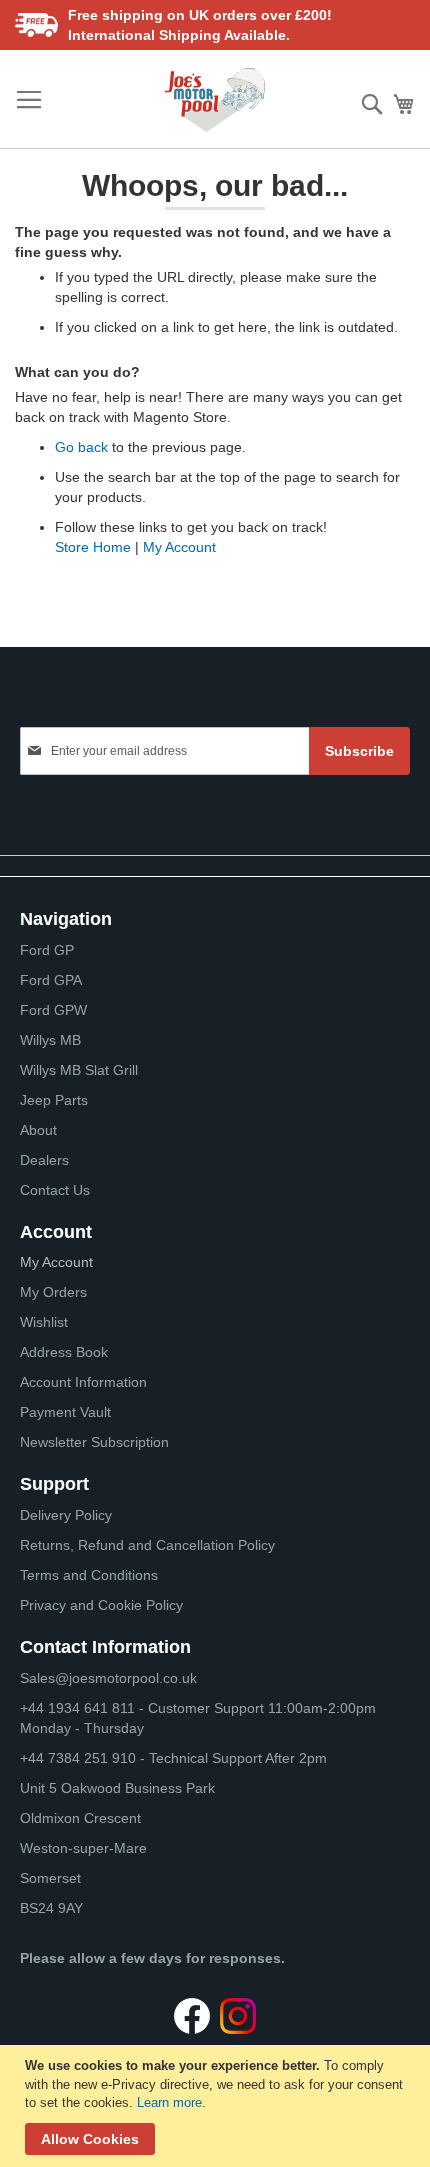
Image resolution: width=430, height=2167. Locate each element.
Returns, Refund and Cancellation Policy (147, 1545)
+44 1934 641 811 (79, 1708)
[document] (217, 2106)
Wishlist (44, 1322)
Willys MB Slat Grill (79, 1070)
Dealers (44, 1160)
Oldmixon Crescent (80, 1818)
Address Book (64, 1352)
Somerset (50, 1878)
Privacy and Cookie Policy (101, 1605)
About (38, 1130)
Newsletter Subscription (94, 1442)
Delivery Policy (66, 1515)
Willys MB (50, 1040)
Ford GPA (51, 980)
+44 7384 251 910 (78, 1758)
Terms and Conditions (89, 1575)
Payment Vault (65, 1412)
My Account (179, 547)
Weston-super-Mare (83, 1848)
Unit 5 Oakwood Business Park (117, 1788)
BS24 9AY (51, 1908)
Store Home (93, 547)
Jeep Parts (54, 1100)
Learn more (169, 2102)
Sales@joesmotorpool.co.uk (108, 1678)
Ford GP (47, 950)
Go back (81, 447)
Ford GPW (53, 1010)
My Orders (53, 1292)
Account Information (83, 1382)
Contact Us (55, 1190)
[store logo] (215, 100)
